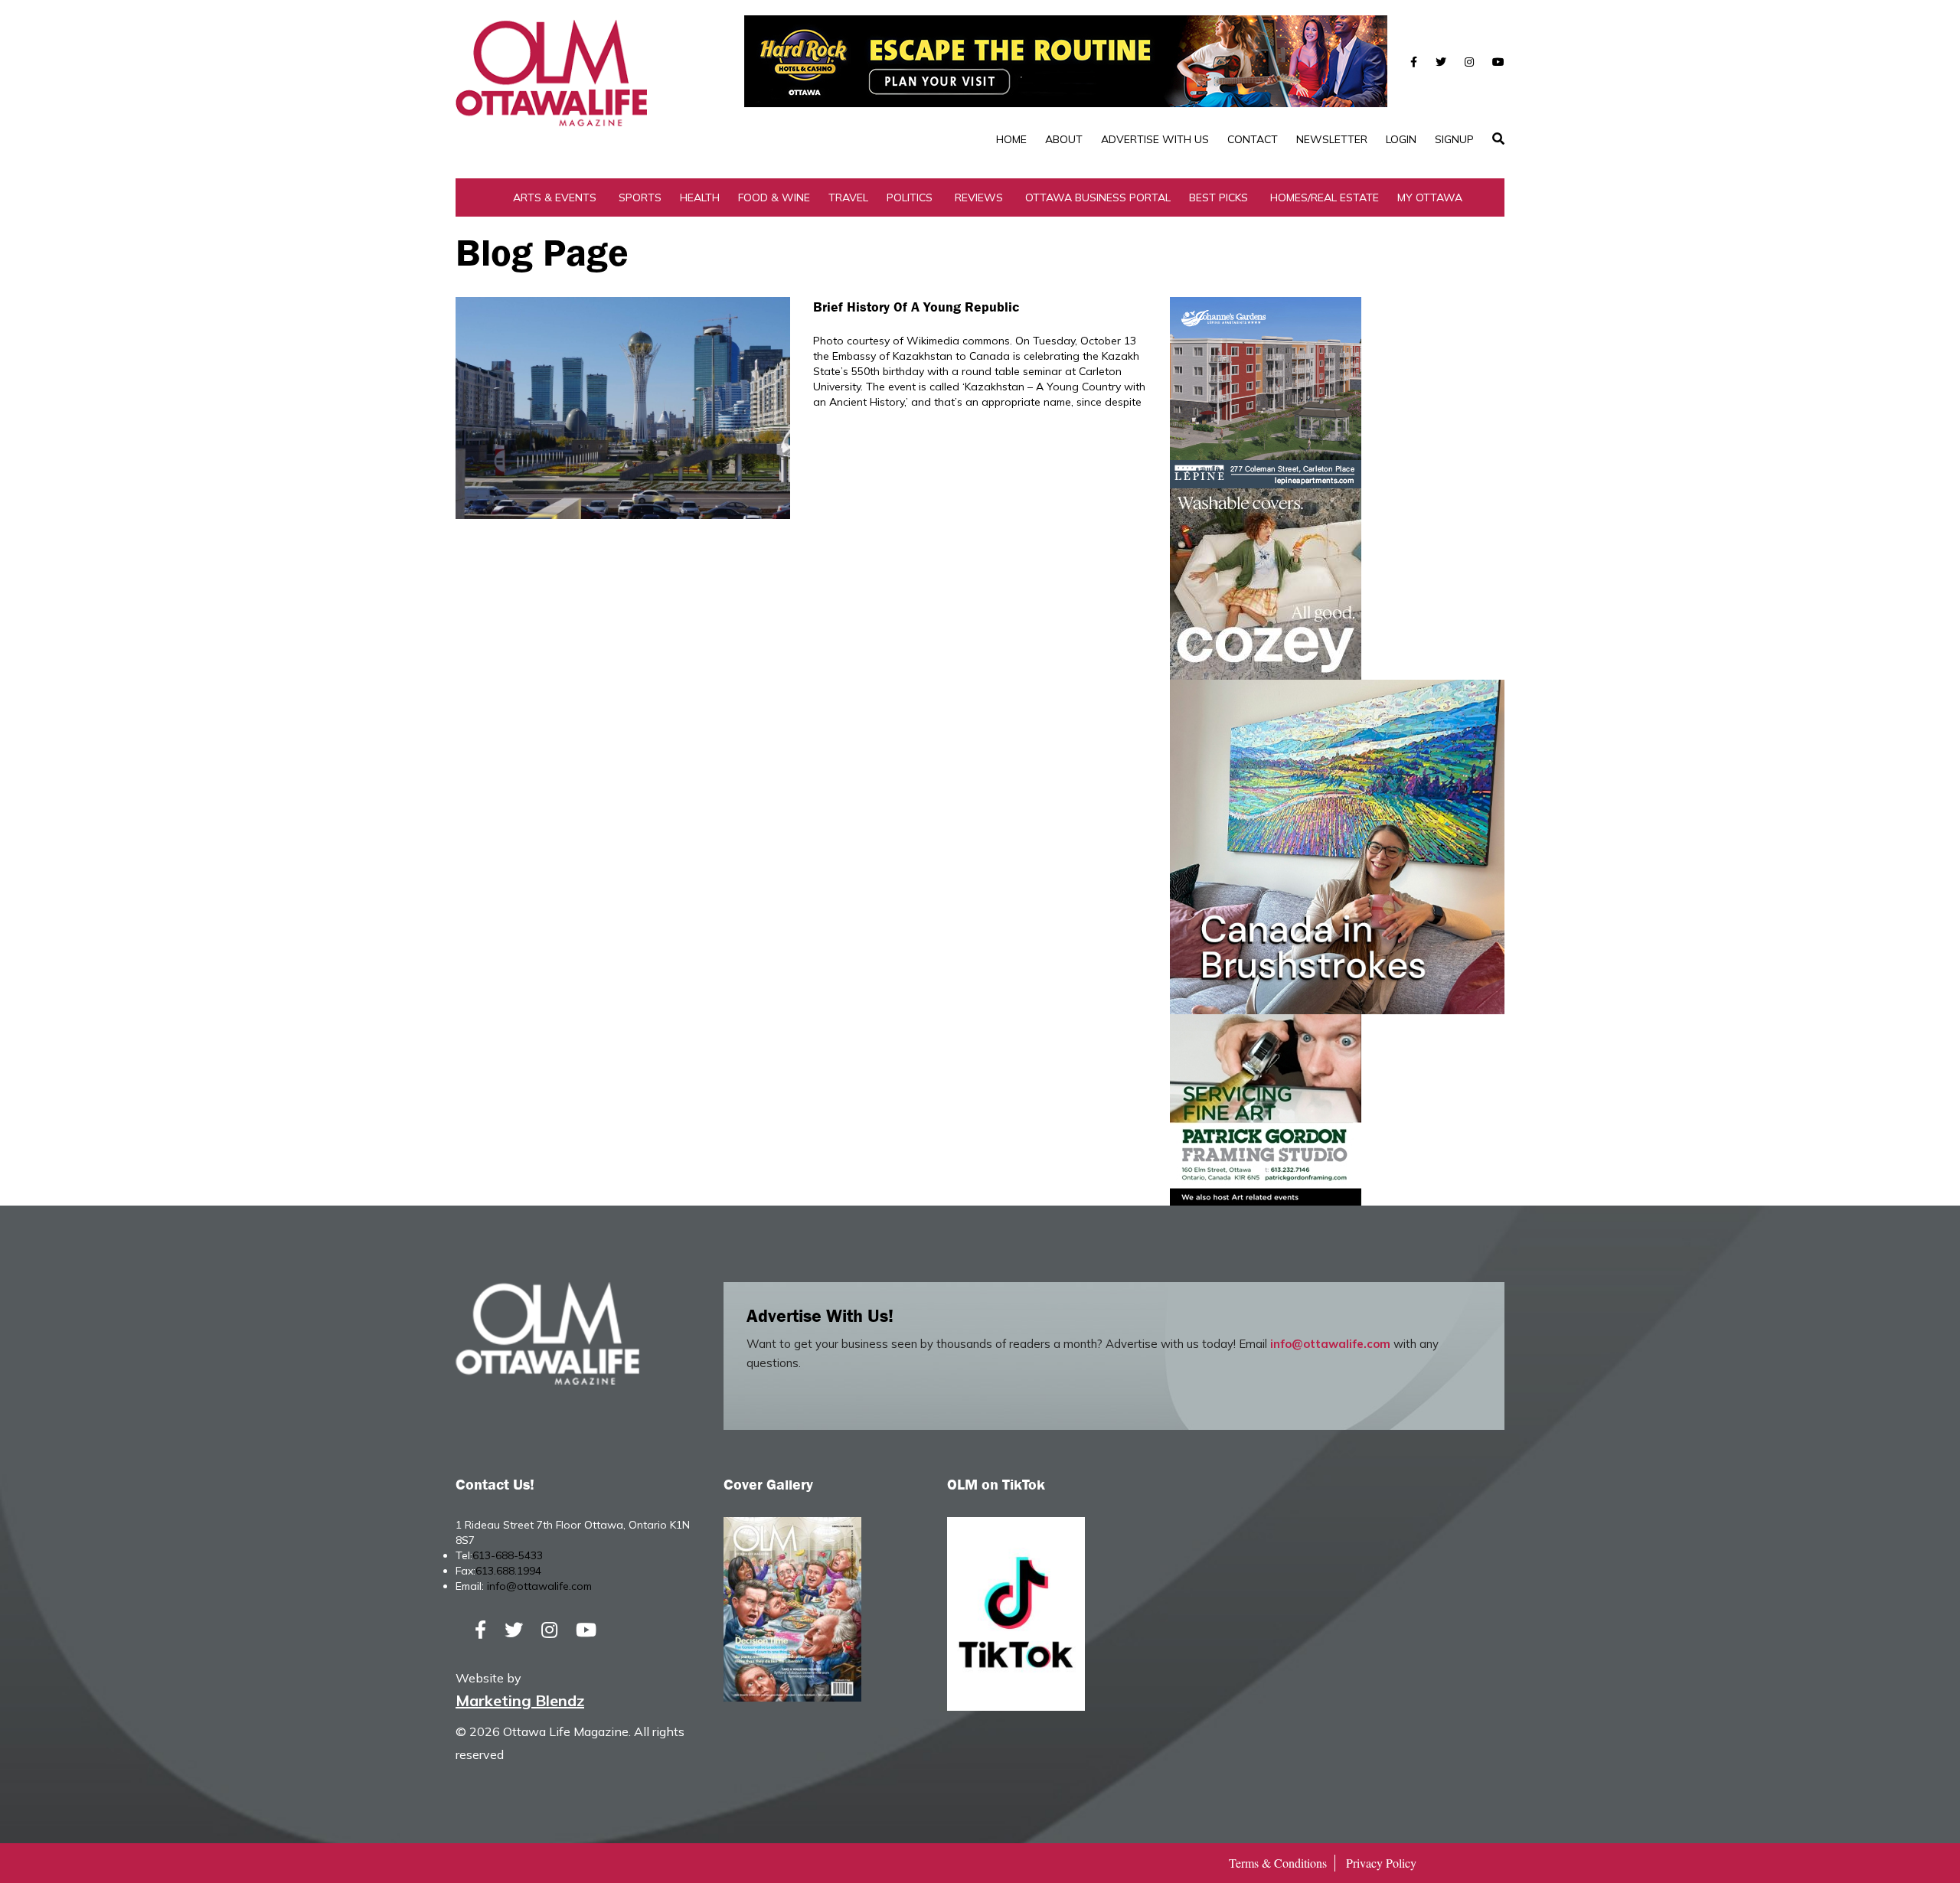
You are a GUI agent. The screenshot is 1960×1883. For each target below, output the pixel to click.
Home (1011, 139)
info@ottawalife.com (1330, 1344)
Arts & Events (555, 197)
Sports (640, 197)
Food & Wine (774, 197)
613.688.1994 (508, 1571)
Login (1401, 139)
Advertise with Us (1155, 139)
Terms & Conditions (1278, 1863)
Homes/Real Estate (1325, 197)
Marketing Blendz (520, 1700)
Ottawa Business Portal (1098, 197)
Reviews (979, 197)
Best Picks (1218, 197)
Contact (1253, 139)
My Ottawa (1430, 197)
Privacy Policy (1381, 1863)
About (1064, 139)
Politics (910, 197)
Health (700, 197)
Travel (848, 197)
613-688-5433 (508, 1555)
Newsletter (1332, 139)
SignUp (1454, 139)
